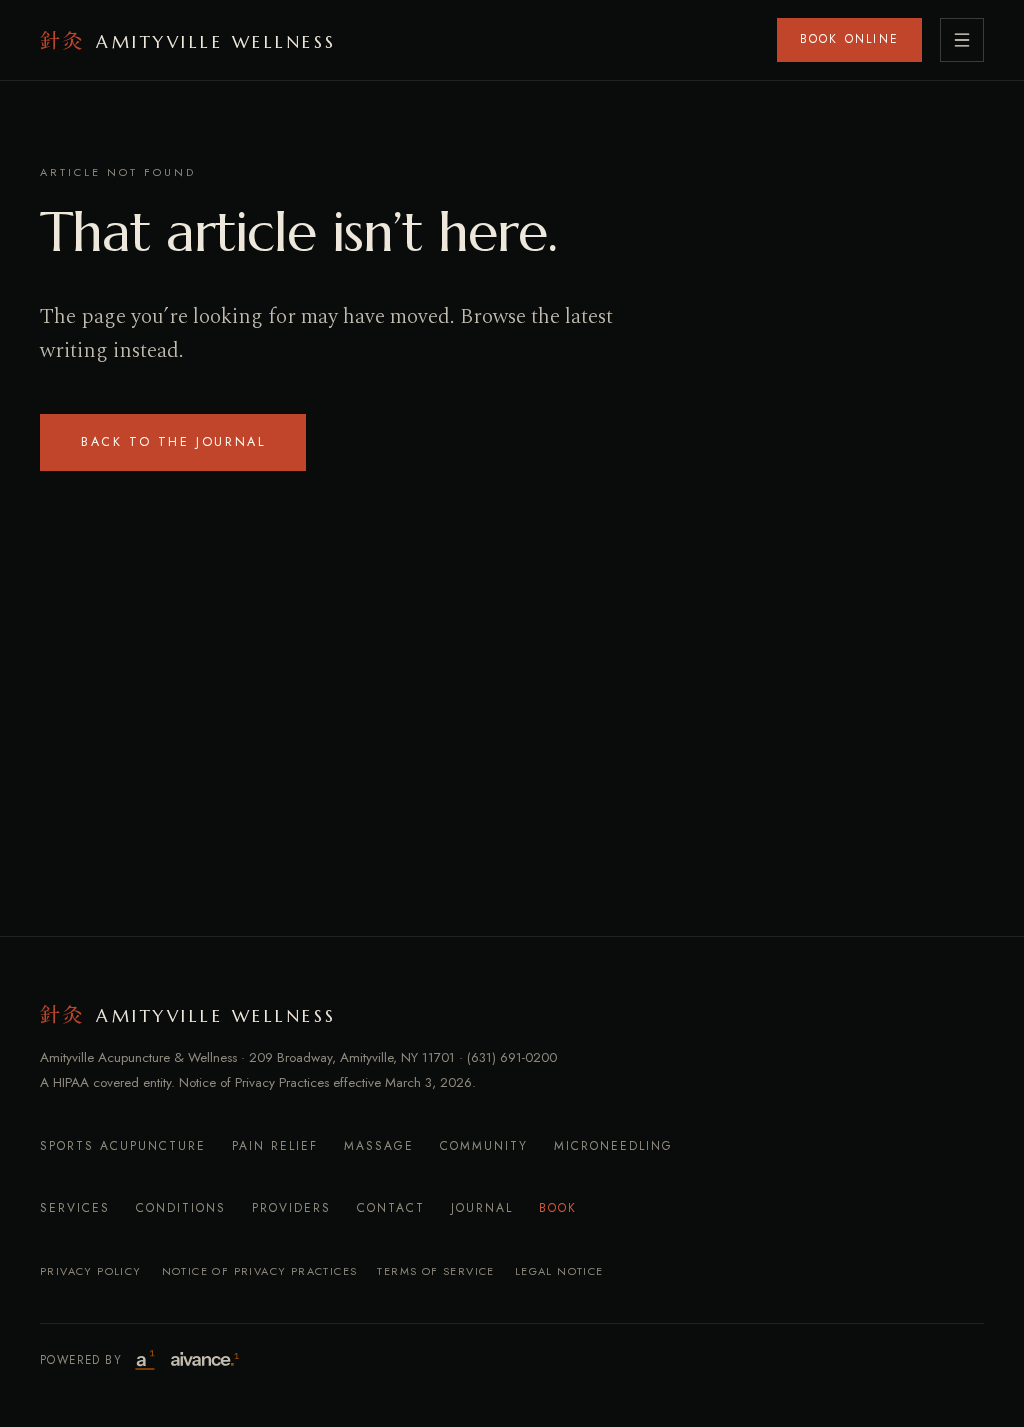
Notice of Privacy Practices (260, 1271)
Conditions (181, 1208)
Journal (482, 1208)
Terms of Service (435, 1271)
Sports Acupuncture (123, 1146)
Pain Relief (275, 1146)
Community (484, 1146)
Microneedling (613, 1146)
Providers (291, 1208)
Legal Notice (559, 1271)
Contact (391, 1208)
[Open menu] (962, 40)
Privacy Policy (91, 1271)
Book (558, 1208)
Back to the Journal (173, 442)
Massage (379, 1146)
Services (75, 1208)
